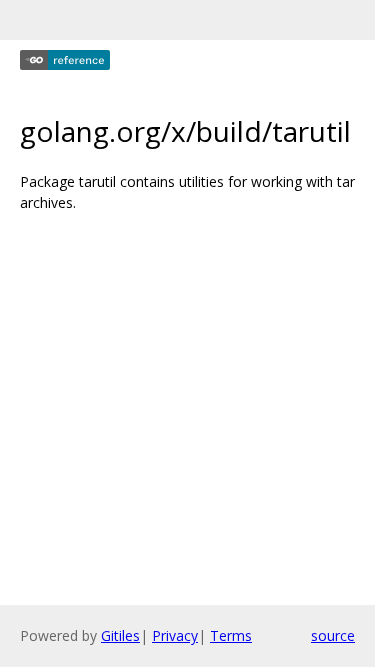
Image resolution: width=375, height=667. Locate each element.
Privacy (175, 635)
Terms (231, 635)
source (333, 635)
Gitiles (120, 635)
